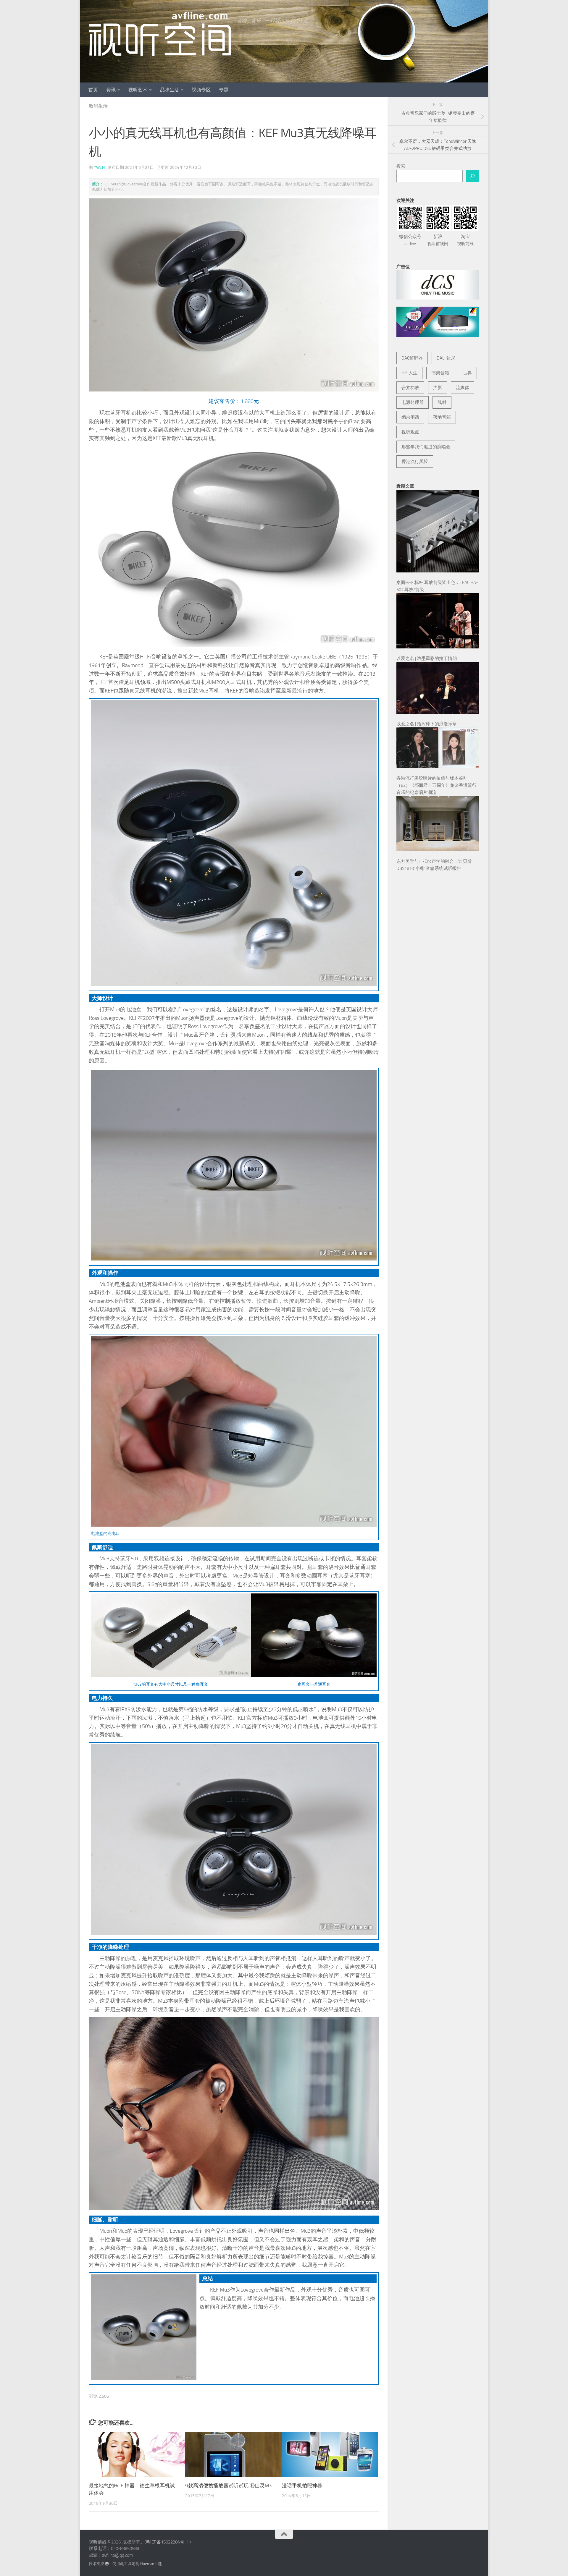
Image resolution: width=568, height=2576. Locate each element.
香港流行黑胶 (415, 462)
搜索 (401, 166)
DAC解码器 (412, 358)
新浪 (438, 240)
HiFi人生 (409, 373)
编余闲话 (410, 417)
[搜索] (472, 176)
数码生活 (98, 106)
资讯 (111, 90)
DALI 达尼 (446, 358)
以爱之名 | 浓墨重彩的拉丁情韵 (427, 658)
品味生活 (170, 90)
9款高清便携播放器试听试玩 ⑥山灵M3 (229, 2486)
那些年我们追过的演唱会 (426, 447)
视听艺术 (138, 90)
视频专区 (201, 90)
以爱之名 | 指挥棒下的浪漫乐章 (427, 724)
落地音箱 (442, 417)
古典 (467, 373)
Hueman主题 (151, 2564)
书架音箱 (440, 373)
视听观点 (410, 432)
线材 (442, 402)
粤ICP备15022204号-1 (167, 2542)
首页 (93, 90)
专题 (224, 90)
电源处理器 (413, 402)
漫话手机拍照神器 (302, 2486)
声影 (438, 388)
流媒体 (463, 388)
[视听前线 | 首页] (160, 34)
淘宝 (465, 240)
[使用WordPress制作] (107, 2564)
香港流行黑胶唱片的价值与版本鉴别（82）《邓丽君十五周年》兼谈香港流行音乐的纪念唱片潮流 (437, 785)
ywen (99, 168)
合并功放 (410, 388)
